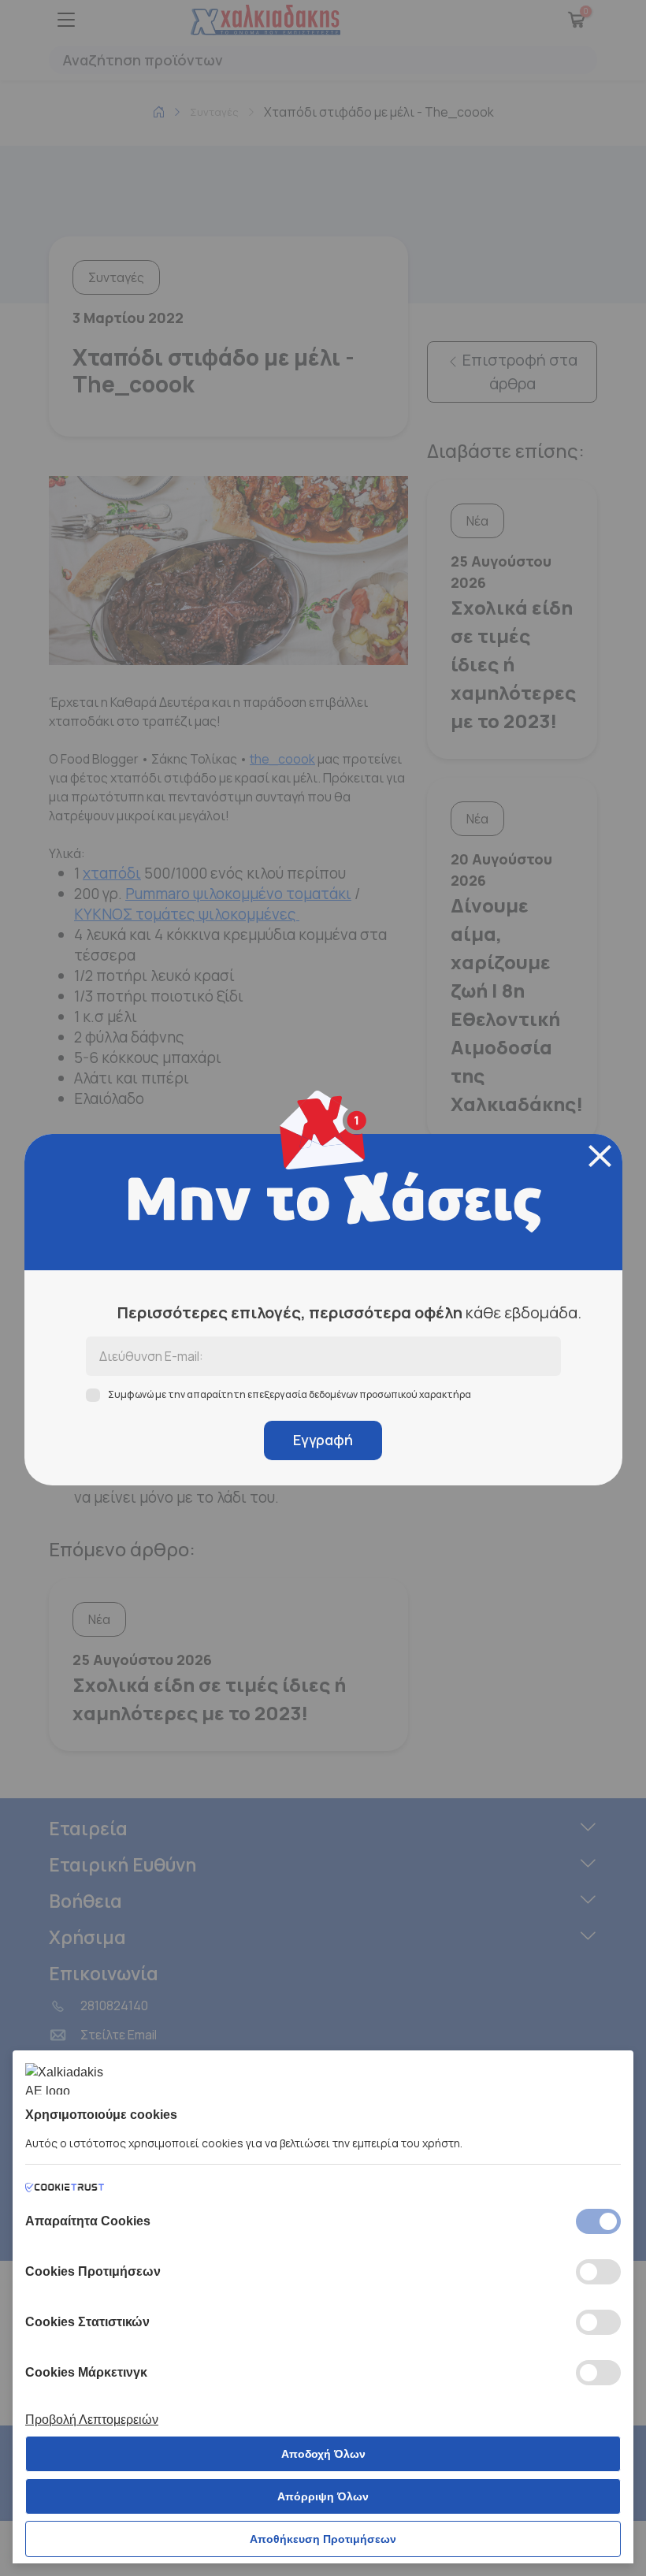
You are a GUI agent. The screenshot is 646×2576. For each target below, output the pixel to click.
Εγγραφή (323, 1440)
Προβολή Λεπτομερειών (92, 2420)
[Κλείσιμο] (600, 1156)
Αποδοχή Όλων (323, 2454)
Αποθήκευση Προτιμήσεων (323, 2539)
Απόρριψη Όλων (323, 2496)
